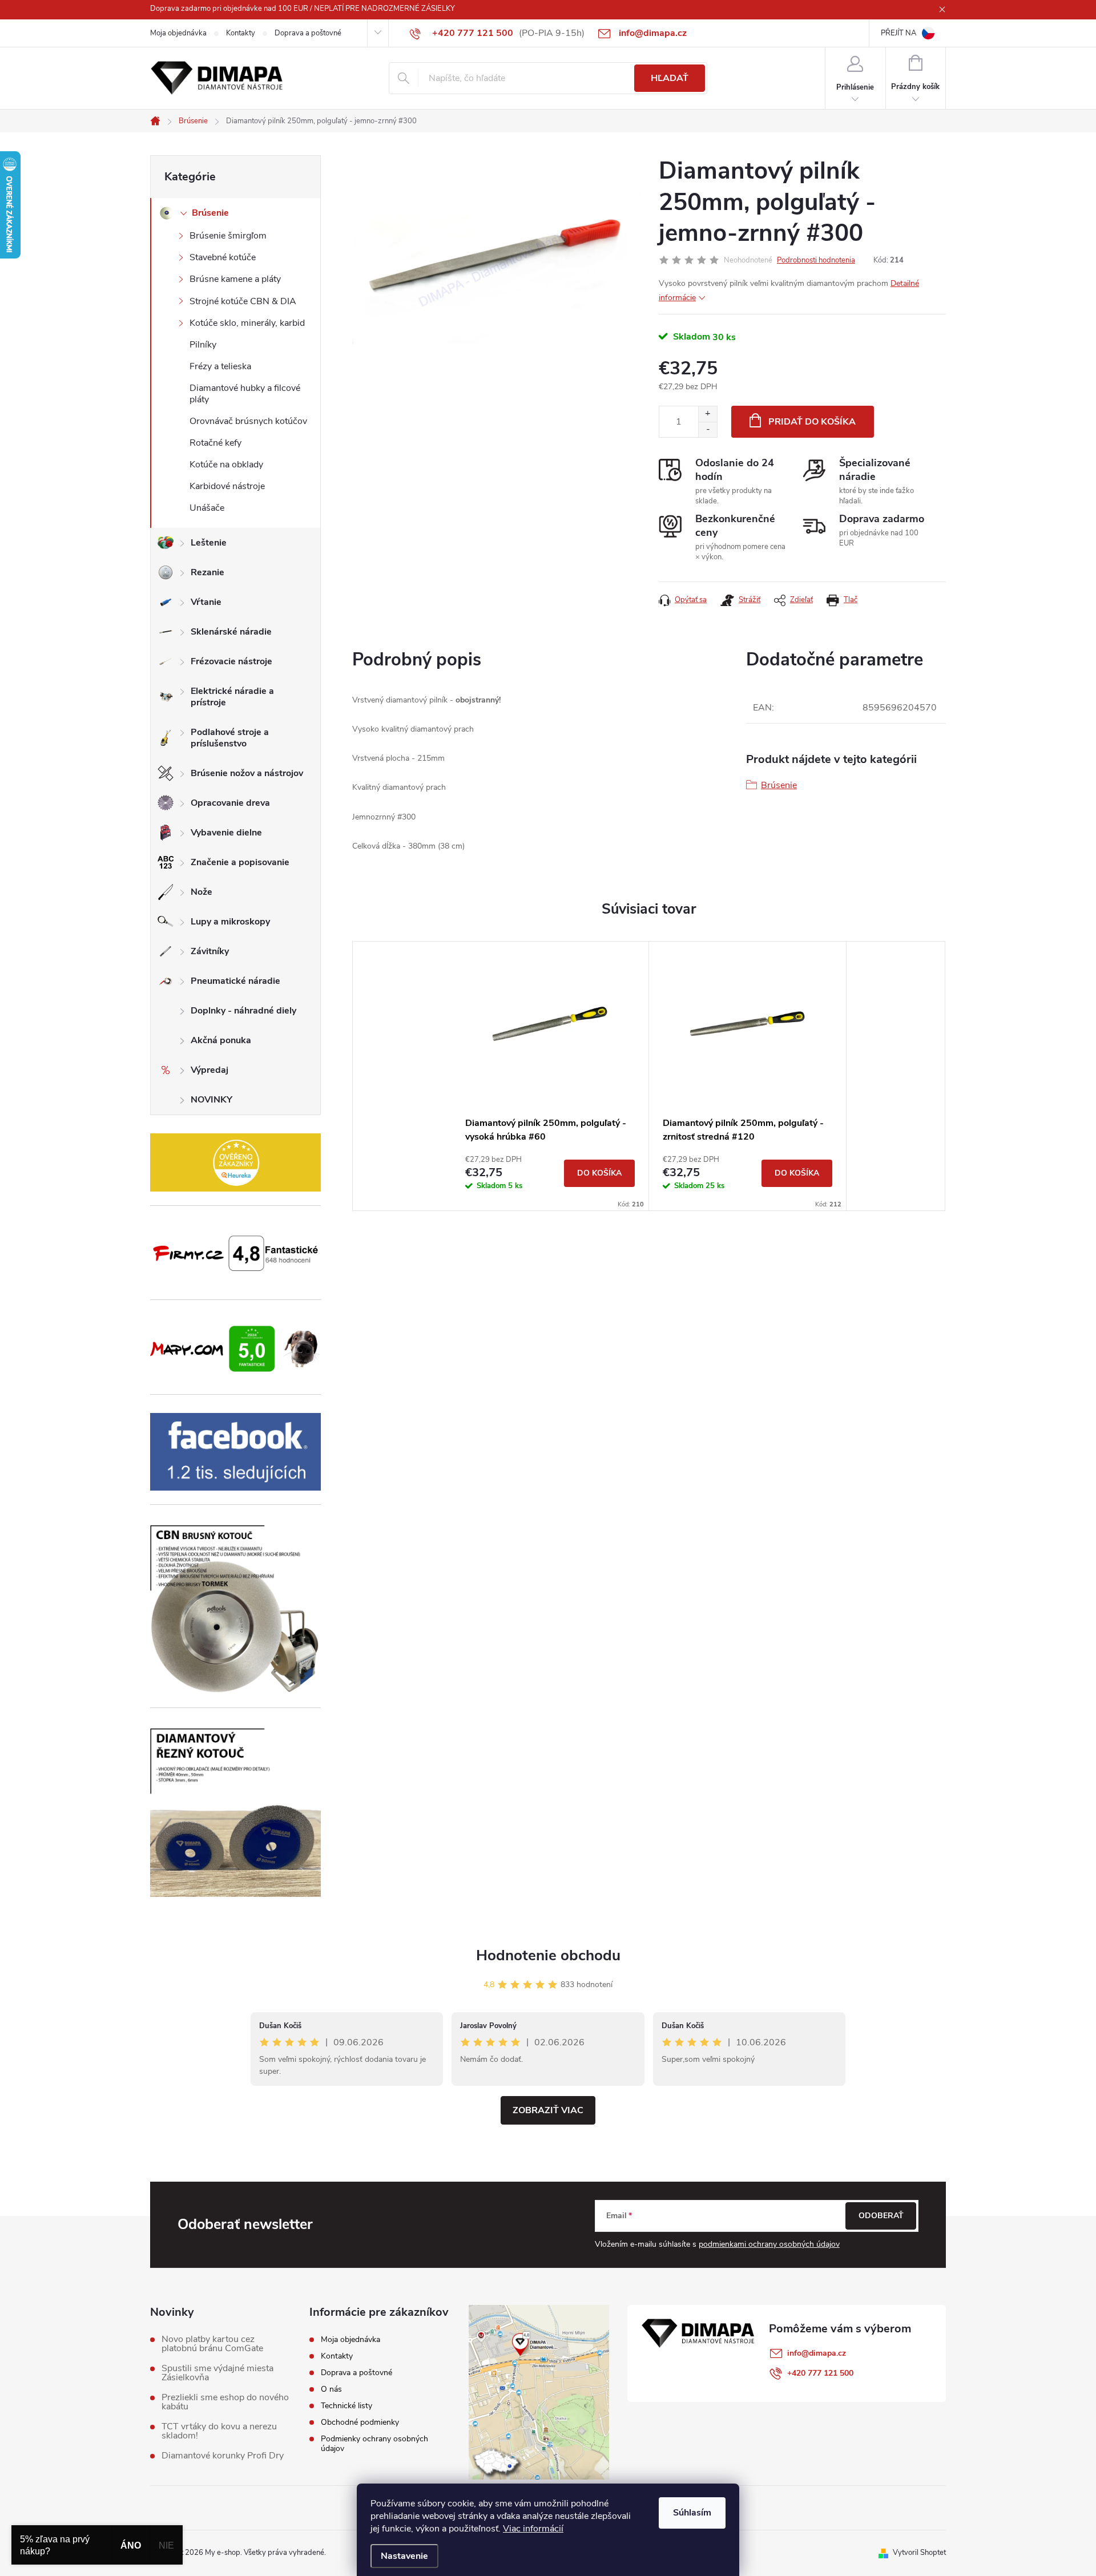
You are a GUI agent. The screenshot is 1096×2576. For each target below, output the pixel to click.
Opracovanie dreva (230, 803)
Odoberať (881, 2216)
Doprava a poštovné (308, 33)
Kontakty (241, 33)
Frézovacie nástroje (231, 661)
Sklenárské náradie (231, 632)
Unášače (207, 508)
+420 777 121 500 (820, 2373)
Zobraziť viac (548, 2110)
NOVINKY (211, 1100)
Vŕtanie (206, 602)
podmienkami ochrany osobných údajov (769, 2244)
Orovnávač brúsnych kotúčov (248, 421)
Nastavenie (404, 2556)
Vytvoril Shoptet (919, 2553)
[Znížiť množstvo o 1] (708, 429)
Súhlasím (692, 2513)
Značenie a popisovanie (240, 862)
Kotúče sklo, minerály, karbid (247, 323)
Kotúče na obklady (226, 465)
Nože (202, 892)
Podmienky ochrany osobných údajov (374, 2444)
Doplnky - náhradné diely (243, 1011)
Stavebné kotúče (223, 257)
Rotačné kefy (215, 443)
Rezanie (207, 572)
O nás (331, 2389)
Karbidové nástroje (227, 486)
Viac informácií (533, 2529)
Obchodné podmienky (360, 2422)
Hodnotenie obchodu (548, 1955)
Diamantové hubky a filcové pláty (245, 393)
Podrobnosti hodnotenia (816, 260)
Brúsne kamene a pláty (235, 279)
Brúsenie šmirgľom (228, 236)
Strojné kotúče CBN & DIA (243, 301)
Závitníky (210, 951)
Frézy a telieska (220, 366)
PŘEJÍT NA (898, 33)
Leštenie (209, 543)
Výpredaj (209, 1070)
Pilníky (203, 345)
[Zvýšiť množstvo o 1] (708, 414)
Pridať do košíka (812, 422)
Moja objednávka (178, 33)
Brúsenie (210, 213)
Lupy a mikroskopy (230, 922)
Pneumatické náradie (235, 981)
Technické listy (346, 2406)
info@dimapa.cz (817, 2353)
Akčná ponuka (221, 1040)
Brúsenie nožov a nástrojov (247, 773)
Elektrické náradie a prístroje (232, 697)
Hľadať (670, 78)
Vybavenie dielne (226, 833)
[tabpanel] (550, 1076)
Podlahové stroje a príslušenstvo (230, 738)
